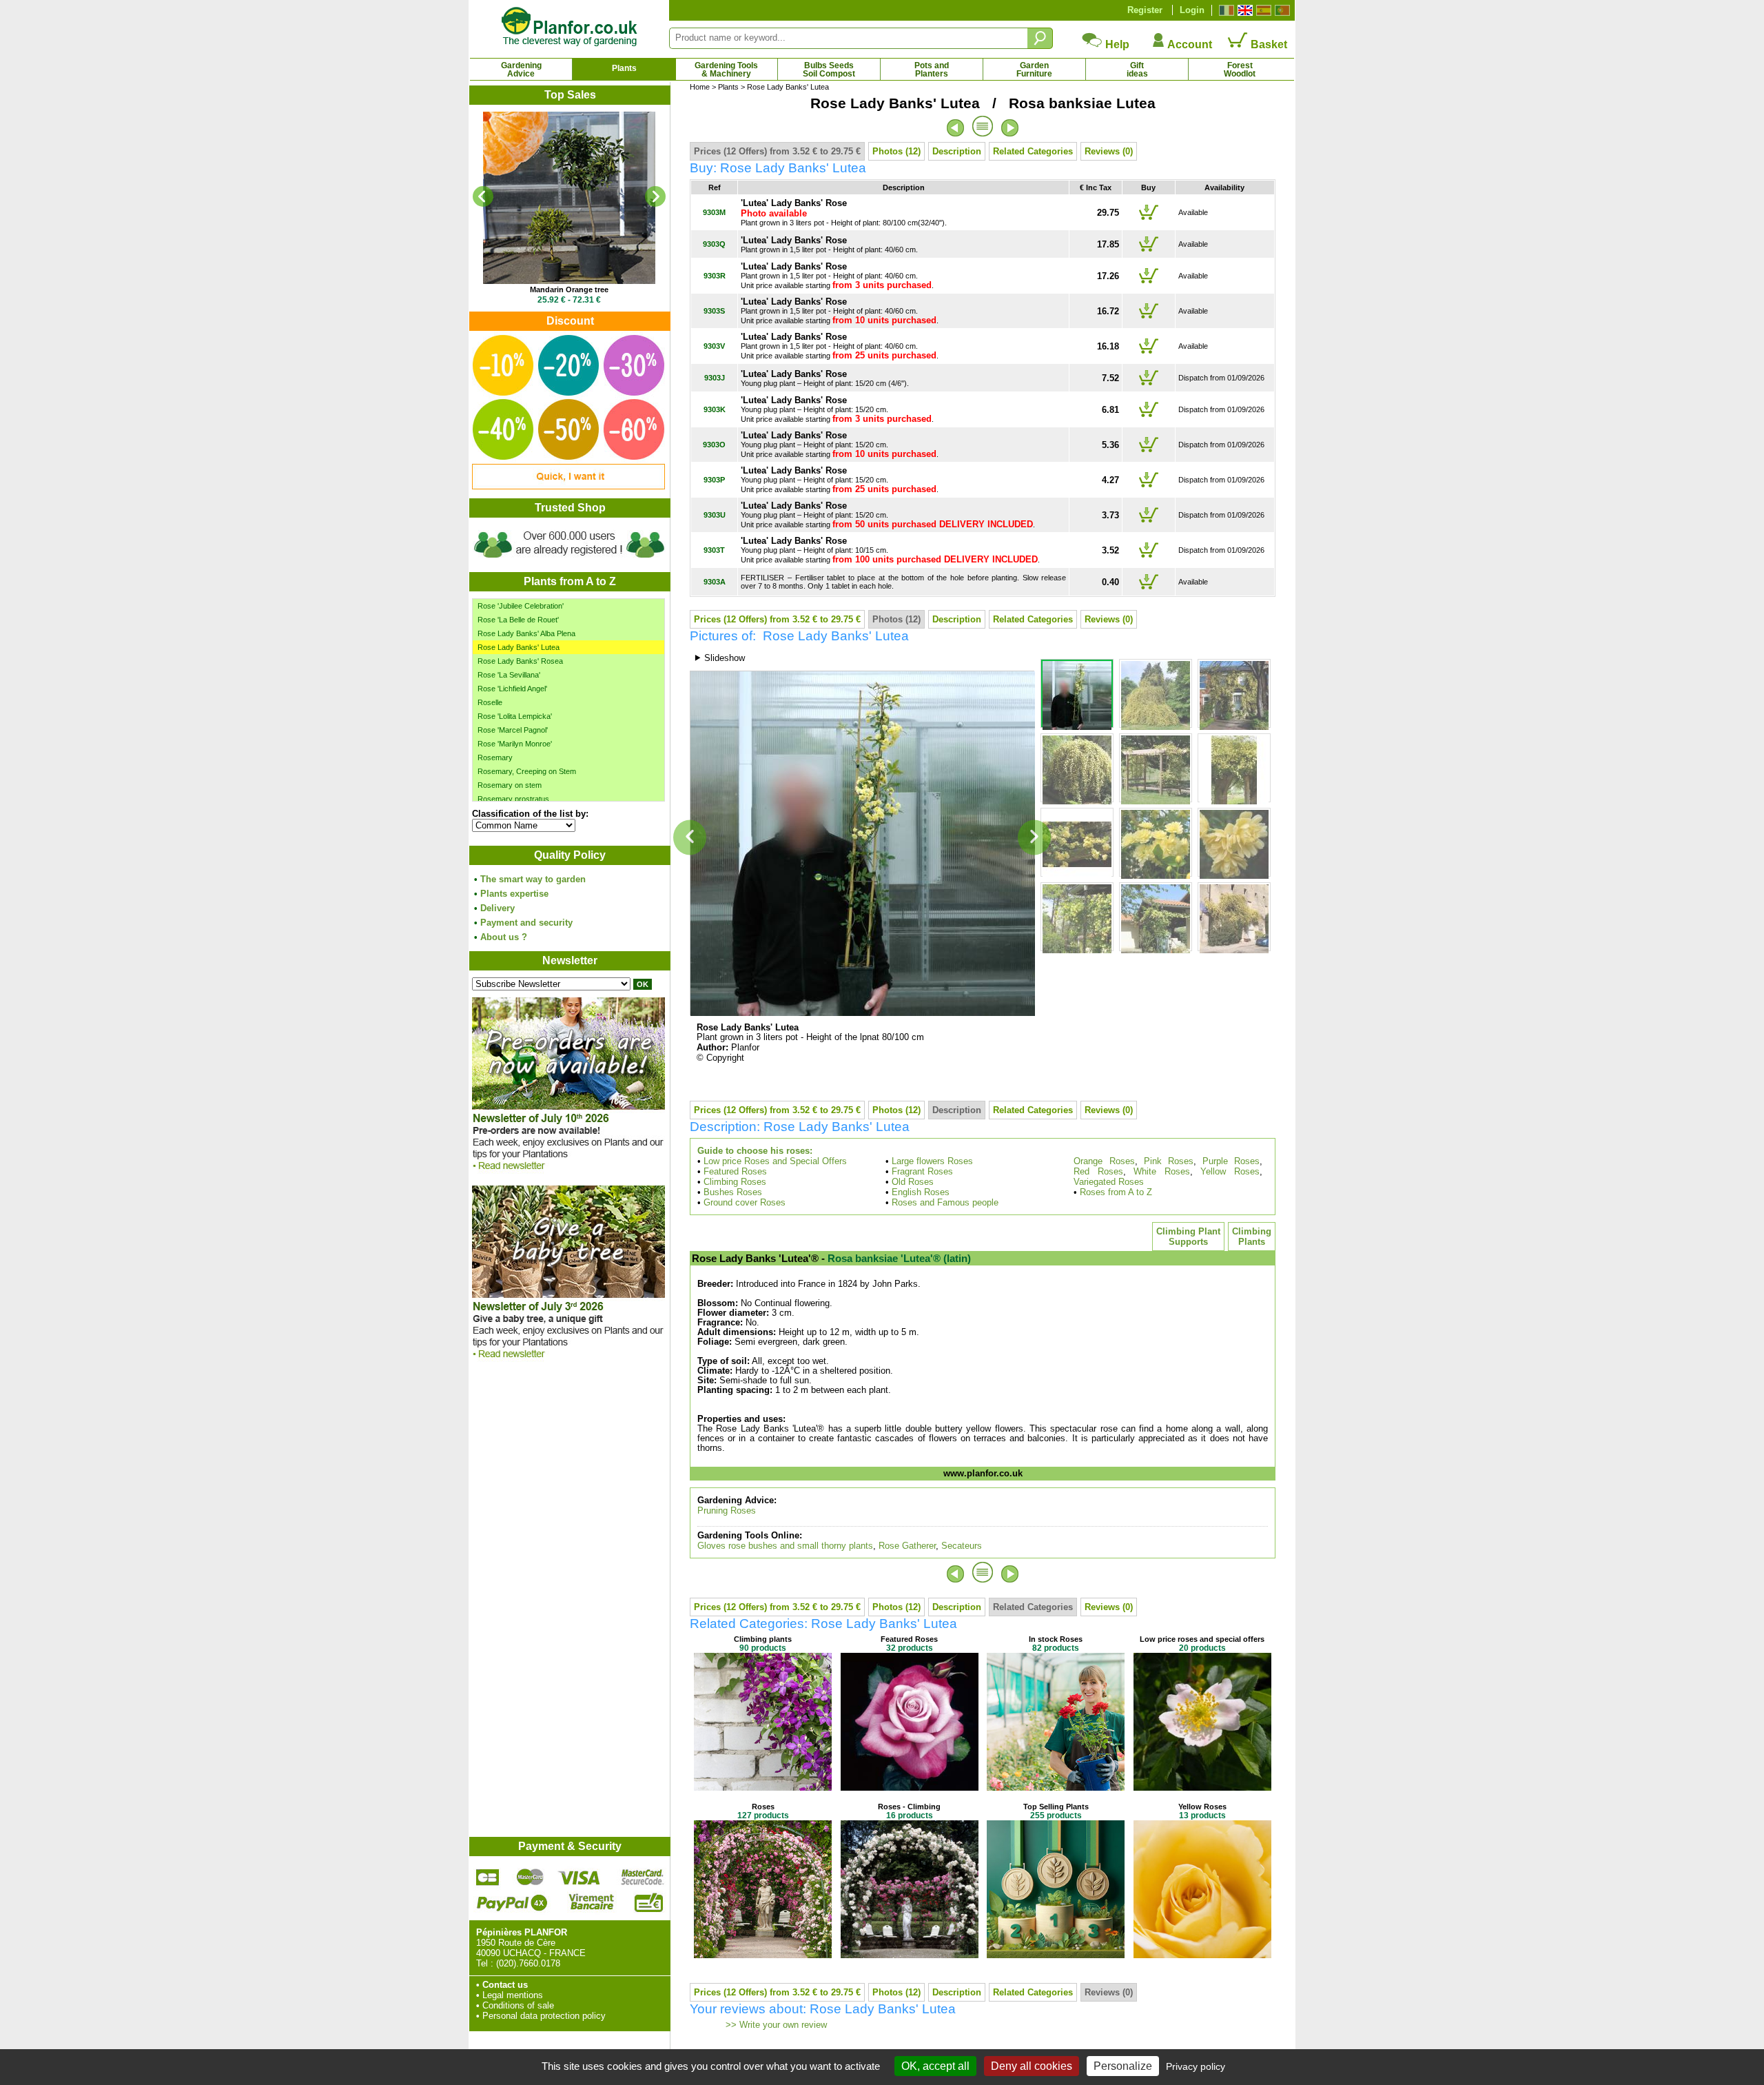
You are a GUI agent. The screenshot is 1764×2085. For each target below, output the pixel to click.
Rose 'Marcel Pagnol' (513, 730)
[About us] (569, 560)
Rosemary (495, 757)
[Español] (1262, 10)
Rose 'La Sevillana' (509, 675)
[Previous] (483, 196)
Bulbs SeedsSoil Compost (829, 70)
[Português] (1281, 10)
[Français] (1225, 10)
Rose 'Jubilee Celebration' (521, 606)
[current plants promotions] (568, 486)
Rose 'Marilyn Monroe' (515, 744)
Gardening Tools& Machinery (726, 70)
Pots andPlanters (932, 70)
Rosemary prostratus (513, 799)
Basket (1268, 44)
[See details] (569, 198)
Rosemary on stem (510, 785)
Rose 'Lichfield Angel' (512, 689)
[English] (1243, 10)
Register (1145, 10)
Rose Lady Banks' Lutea (519, 647)
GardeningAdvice (521, 70)
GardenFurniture (1034, 70)
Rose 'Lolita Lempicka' (515, 716)
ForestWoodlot (1240, 70)
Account (1189, 44)
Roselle (490, 702)
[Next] (655, 196)
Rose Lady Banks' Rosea (520, 661)
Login (1192, 10)
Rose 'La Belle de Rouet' (518, 620)
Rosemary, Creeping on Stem (527, 771)
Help (1116, 44)
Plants (624, 68)
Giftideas (1137, 70)
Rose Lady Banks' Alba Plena (526, 633)
